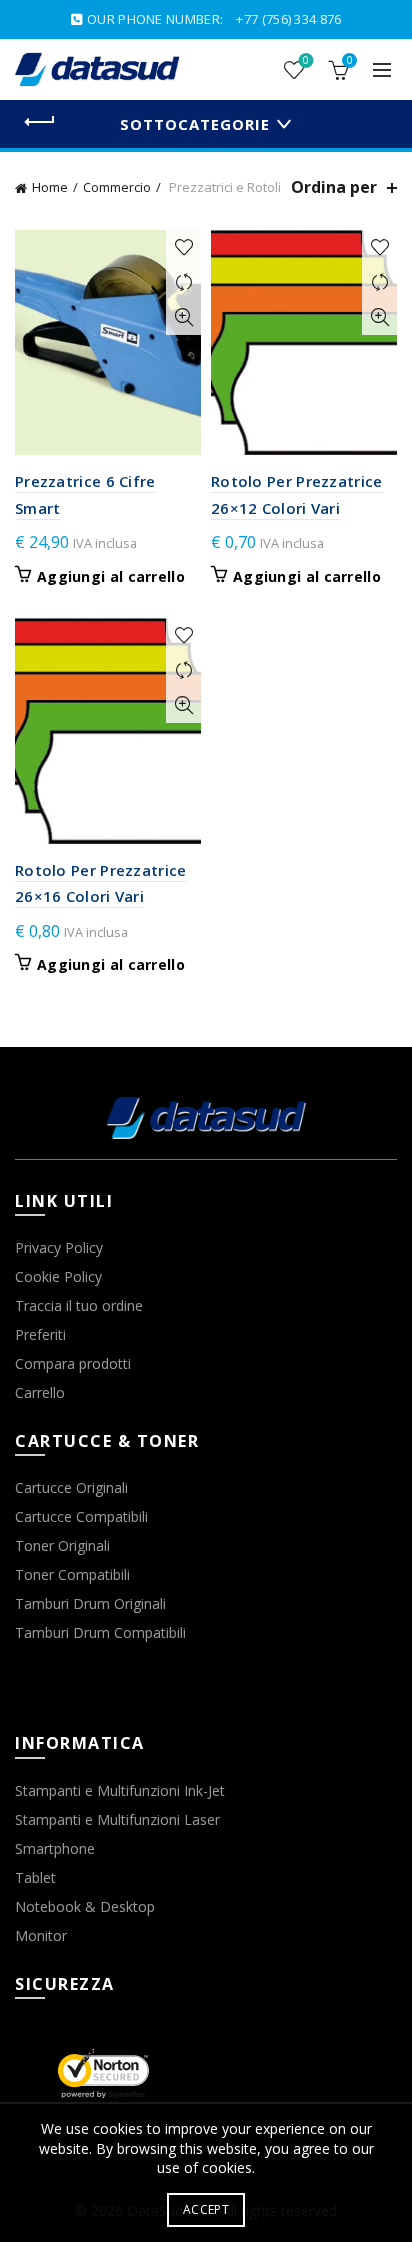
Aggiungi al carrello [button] (111, 577)
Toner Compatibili (72, 1574)
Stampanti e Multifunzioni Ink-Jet (120, 1790)
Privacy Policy (59, 1247)
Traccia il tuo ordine (79, 1305)
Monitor (41, 1935)
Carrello (40, 1392)
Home (50, 187)
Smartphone (55, 1848)
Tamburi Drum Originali (90, 1603)
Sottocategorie (195, 124)
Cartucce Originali (71, 1487)
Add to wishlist (183, 247)
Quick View (183, 317)
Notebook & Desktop (85, 1906)
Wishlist (306, 61)
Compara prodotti (73, 1363)
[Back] (40, 122)
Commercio (117, 187)
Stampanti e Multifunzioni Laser (117, 1819)
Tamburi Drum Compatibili (100, 1632)
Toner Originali (62, 1545)
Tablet (35, 1877)
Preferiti (40, 1334)
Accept (206, 2209)
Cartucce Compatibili (81, 1516)
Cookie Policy (58, 1276)
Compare (183, 282)
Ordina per (334, 187)
